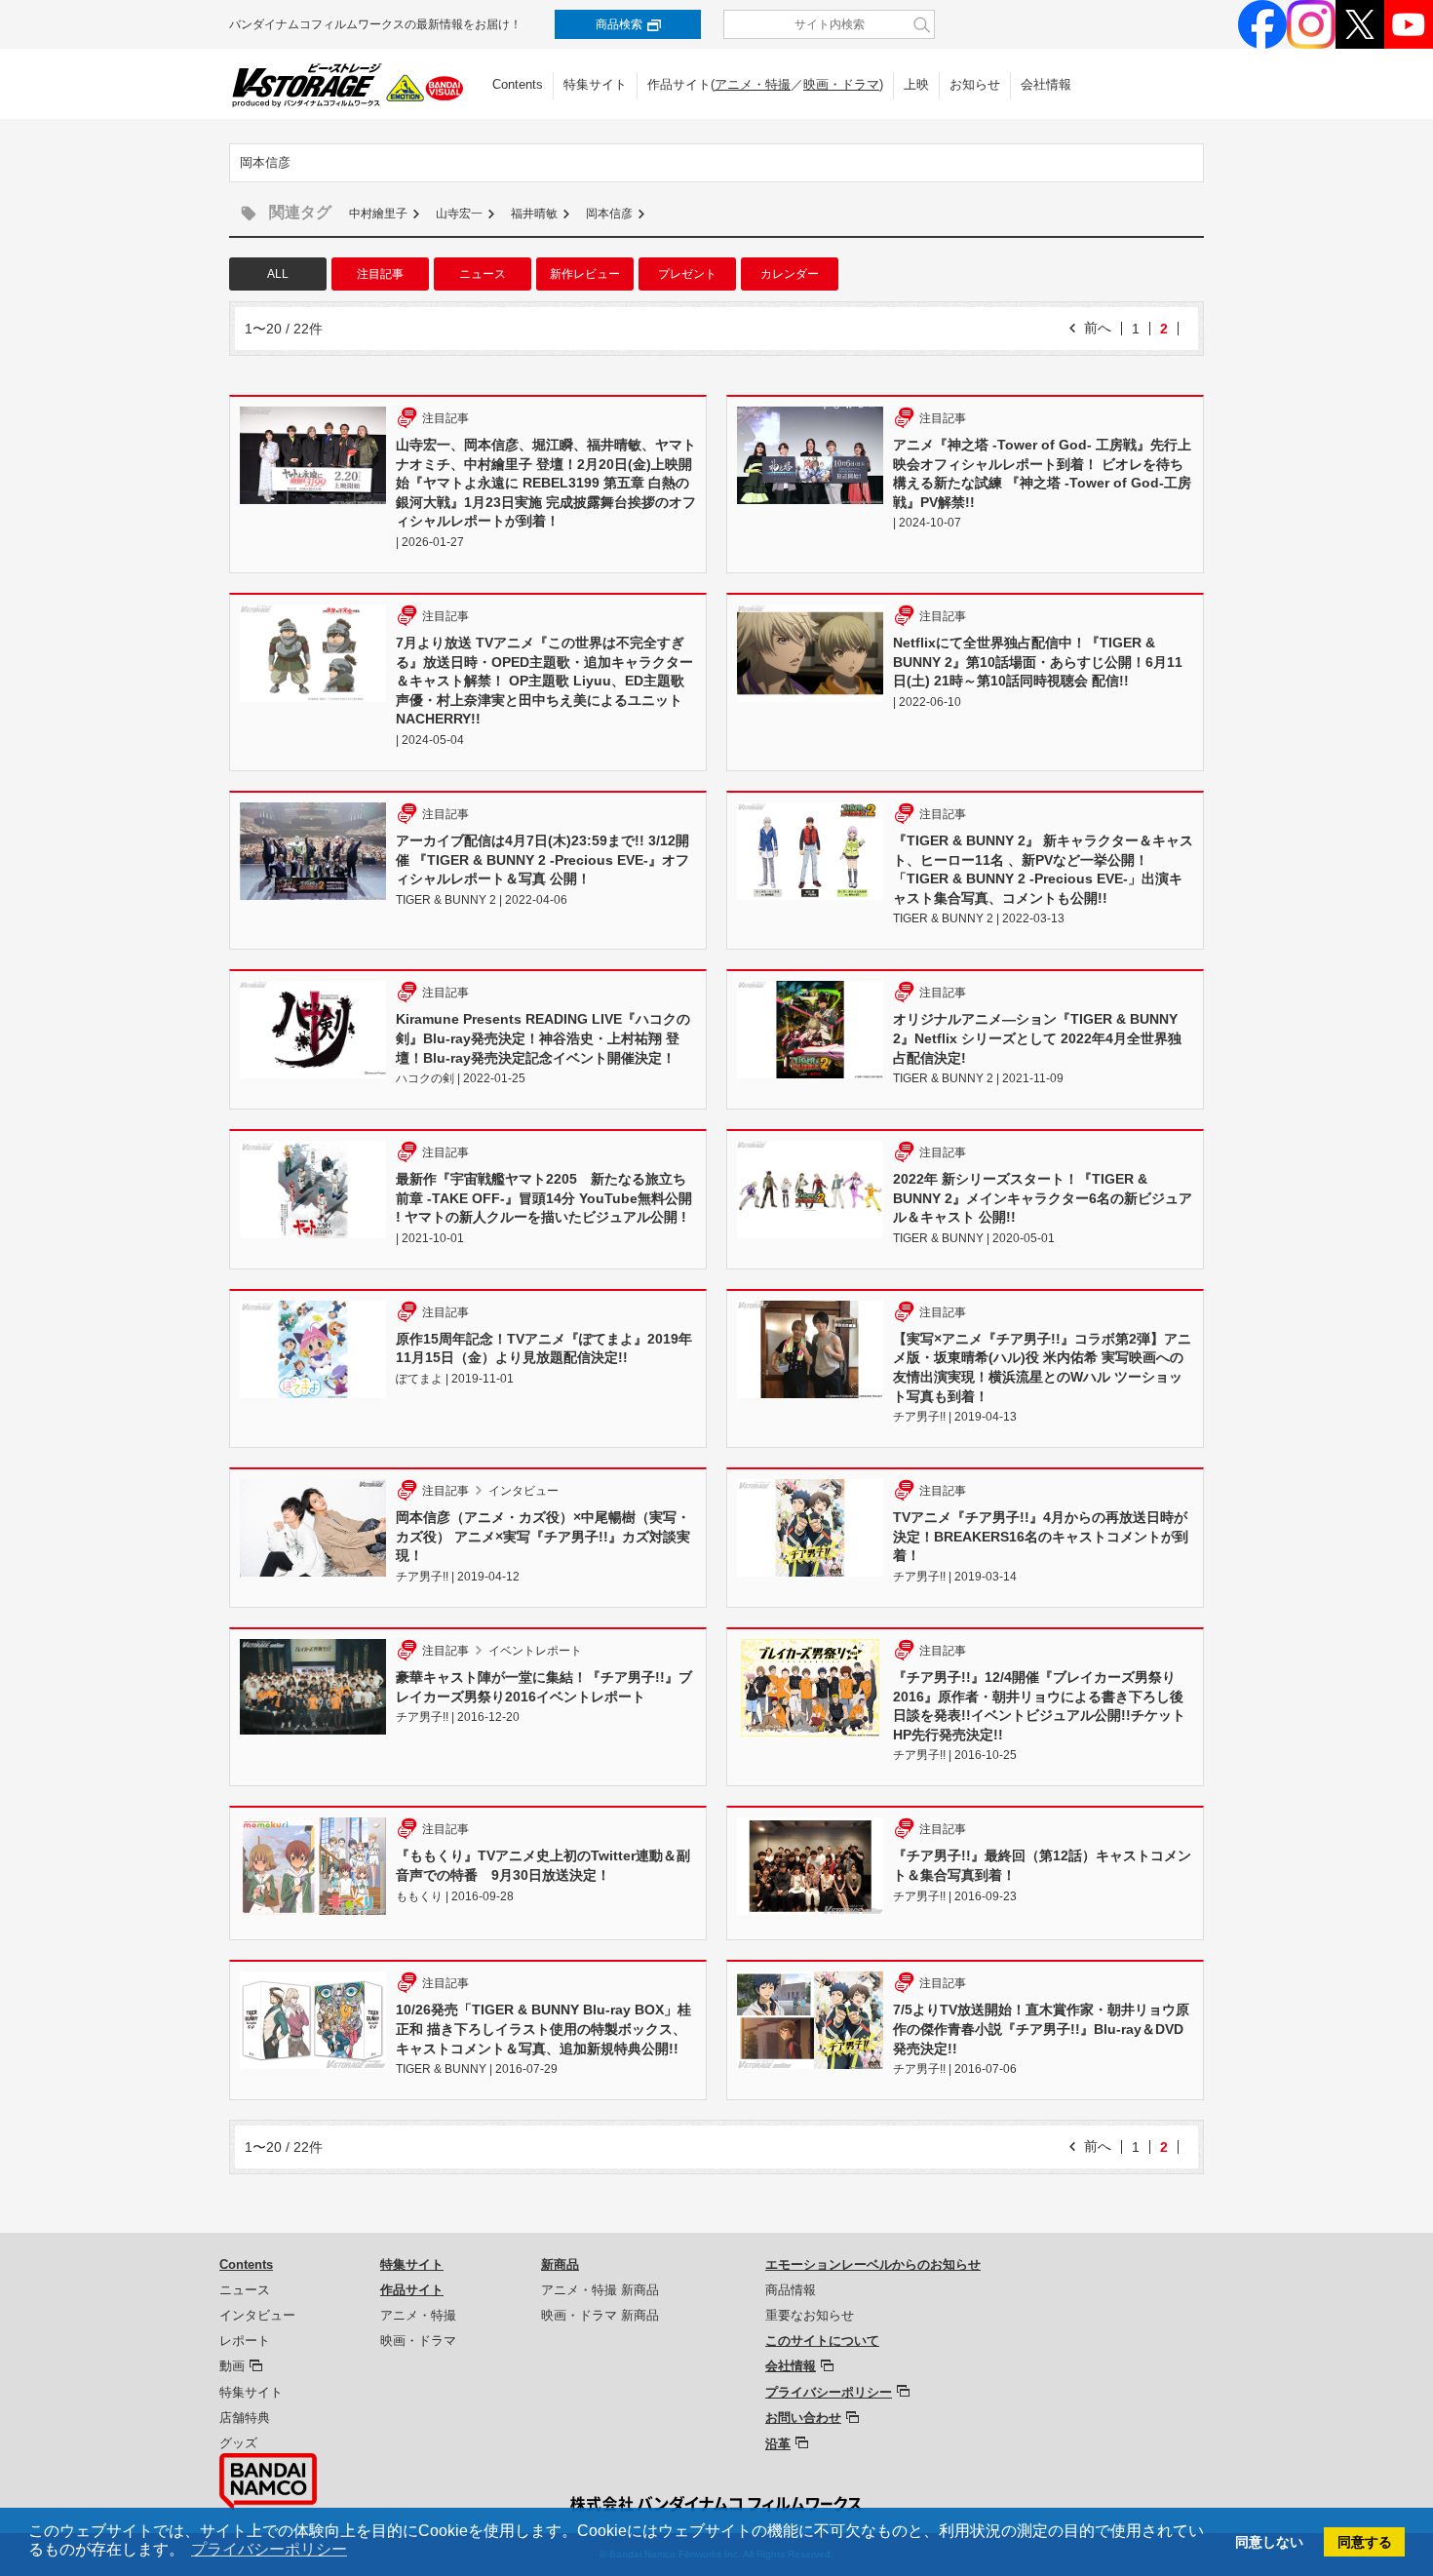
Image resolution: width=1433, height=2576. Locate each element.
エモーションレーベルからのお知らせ (873, 2264)
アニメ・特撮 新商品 (600, 2290)
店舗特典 (245, 2418)
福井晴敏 (534, 214)
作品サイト (412, 2290)
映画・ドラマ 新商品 (600, 2315)
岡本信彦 (609, 214)
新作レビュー (585, 274)
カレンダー (790, 274)
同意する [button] (1365, 2542)
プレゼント (687, 274)
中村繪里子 (378, 214)
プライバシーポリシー (829, 2392)
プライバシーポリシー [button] (269, 2549)
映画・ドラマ (841, 84)
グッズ (238, 2443)
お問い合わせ (803, 2418)
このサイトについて (822, 2341)
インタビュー (257, 2315)
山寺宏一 (459, 214)
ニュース (483, 274)
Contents (518, 84)
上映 (916, 84)
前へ (1098, 328)
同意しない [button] (1269, 2542)
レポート (245, 2341)
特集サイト (595, 84)
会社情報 (1046, 84)
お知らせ (975, 84)
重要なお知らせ (810, 2315)
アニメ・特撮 (753, 84)
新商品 (560, 2264)
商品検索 (619, 24)
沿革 (778, 2444)
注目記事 (380, 274)
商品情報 (791, 2290)
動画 (232, 2366)
